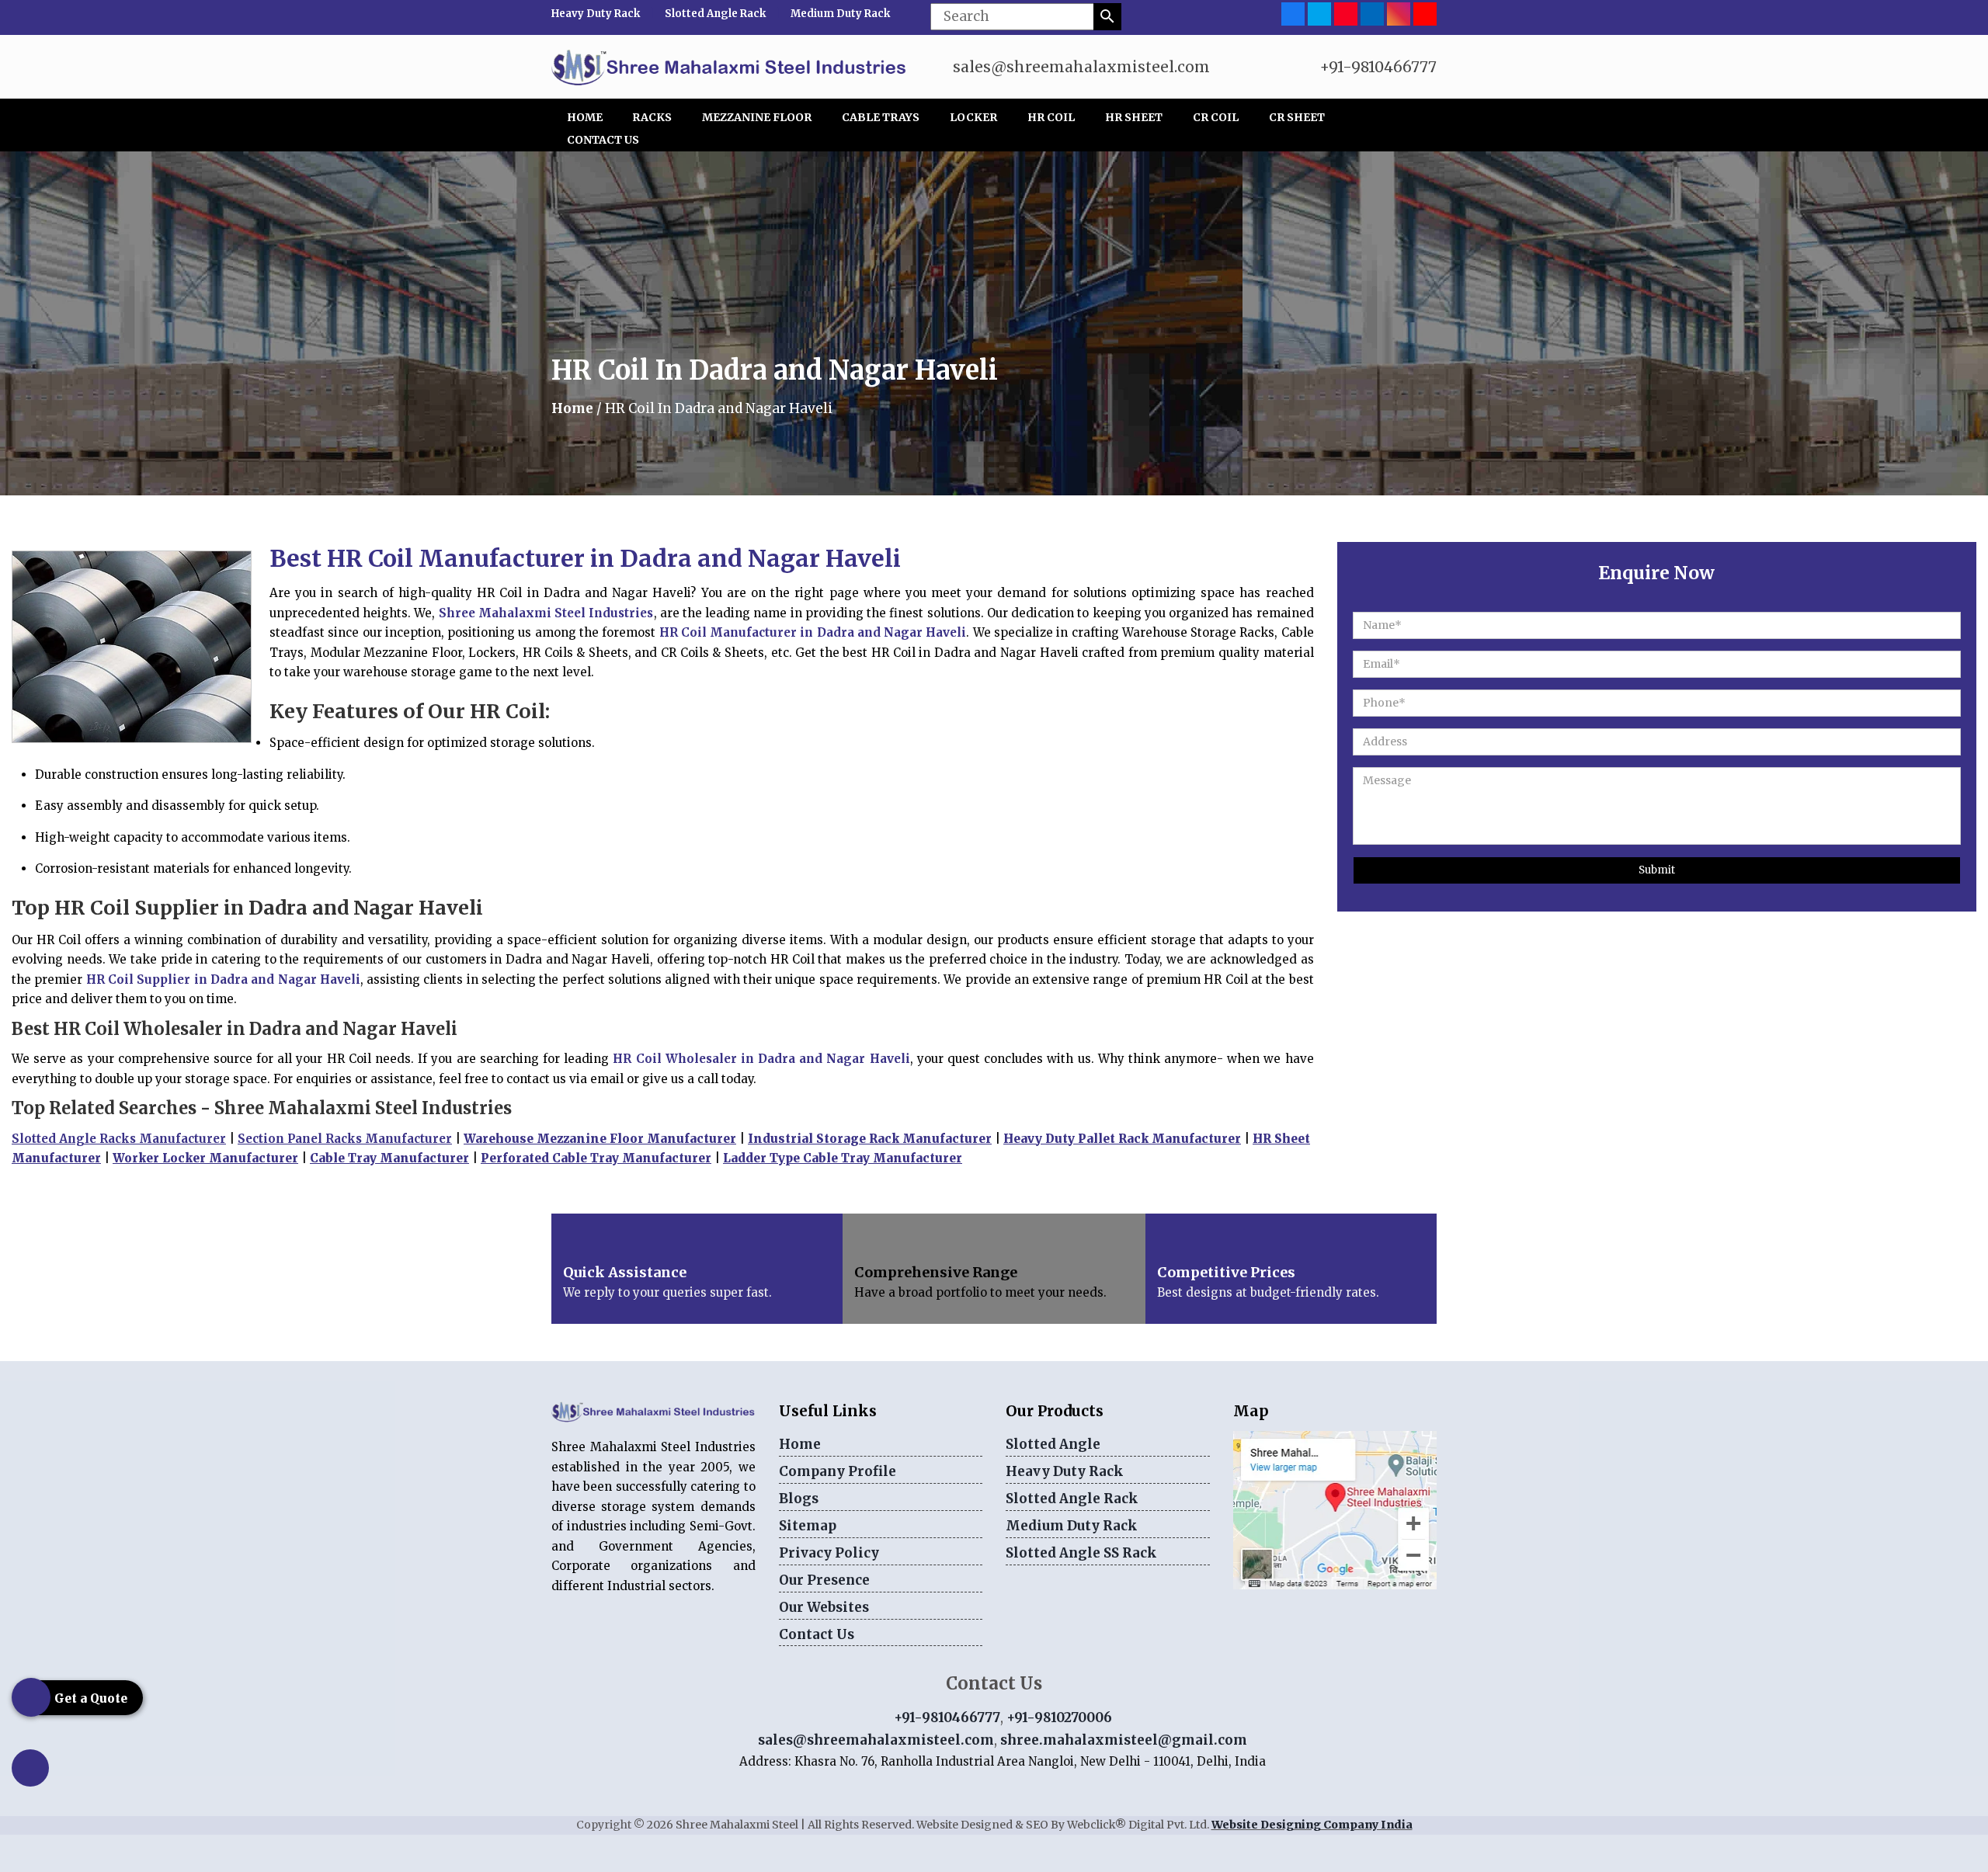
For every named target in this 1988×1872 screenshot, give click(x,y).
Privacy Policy (829, 1553)
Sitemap (808, 1526)
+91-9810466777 (1378, 67)
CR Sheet (1297, 117)
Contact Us (603, 140)
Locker (973, 117)
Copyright (604, 1825)
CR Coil (1216, 117)
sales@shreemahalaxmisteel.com (1081, 67)
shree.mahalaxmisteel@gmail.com (1124, 1740)
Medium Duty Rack (840, 14)
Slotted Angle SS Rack (1081, 1553)
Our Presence (824, 1580)
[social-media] (1293, 13)
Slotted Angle (1053, 1444)
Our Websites (824, 1607)
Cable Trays (881, 117)
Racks (652, 117)
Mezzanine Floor (757, 117)
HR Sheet (1134, 117)
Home (585, 117)
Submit (1657, 870)
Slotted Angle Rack (715, 14)
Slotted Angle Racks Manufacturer (119, 1139)
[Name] (1107, 17)
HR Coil (1051, 117)
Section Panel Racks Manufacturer (345, 1139)
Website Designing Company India (1312, 1825)
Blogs (799, 1499)
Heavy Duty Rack (596, 14)
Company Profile (838, 1471)
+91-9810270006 (1059, 1717)
